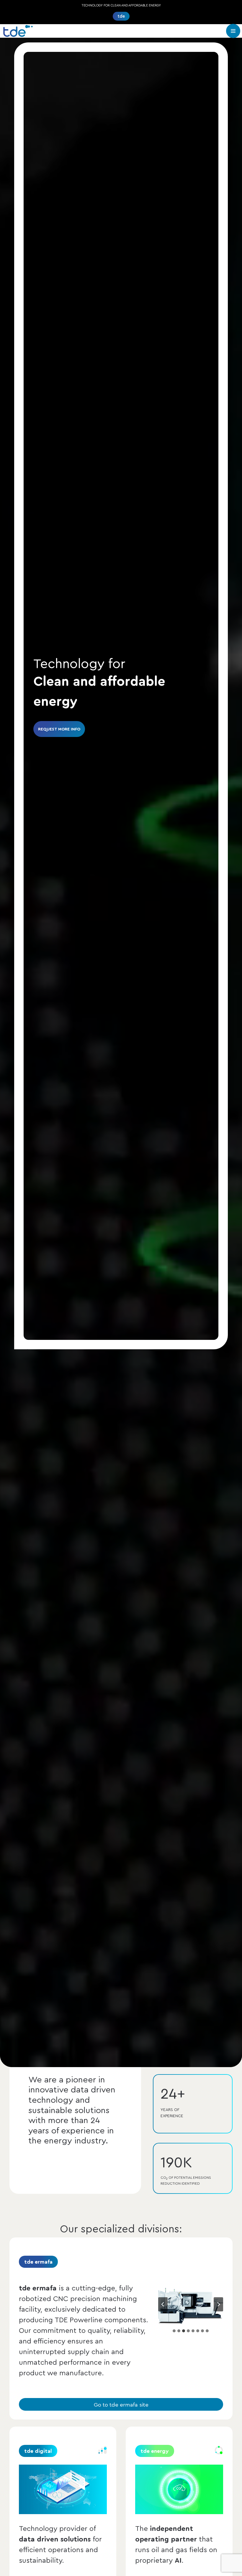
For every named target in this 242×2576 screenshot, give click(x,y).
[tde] (18, 31)
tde (121, 16)
